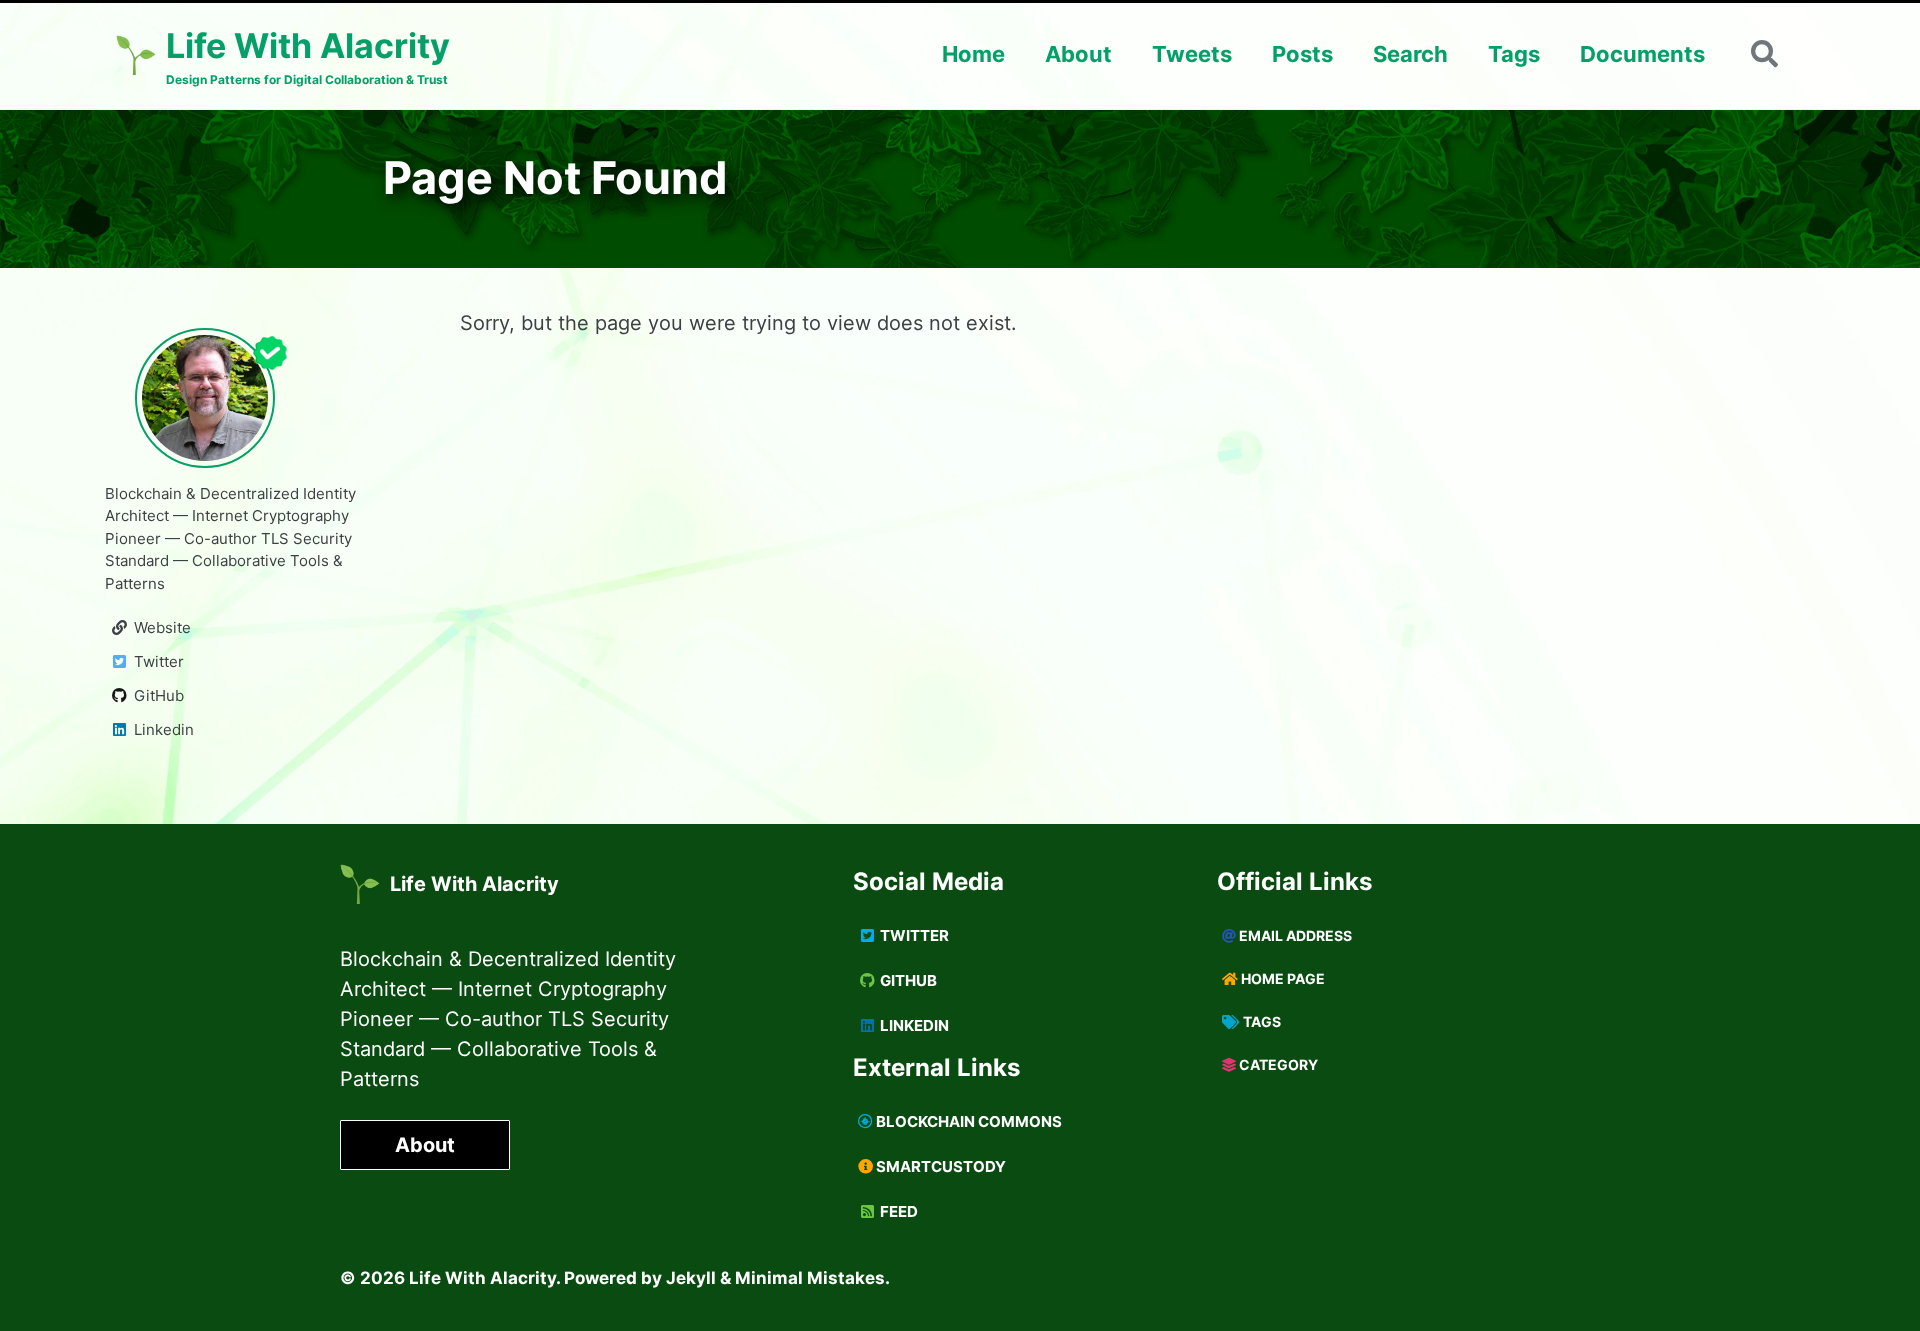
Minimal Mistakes (810, 1278)
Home (973, 54)
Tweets (1192, 54)
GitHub (907, 980)
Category (1277, 1064)
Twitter (913, 935)
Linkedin (913, 1025)
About (1078, 54)
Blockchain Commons (967, 1121)
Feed (897, 1211)
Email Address (1294, 935)
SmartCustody (939, 1166)
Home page (1281, 978)
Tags (1514, 54)
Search (1410, 54)
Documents (1642, 54)
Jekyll (691, 1278)
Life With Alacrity (474, 884)
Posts (1302, 54)
